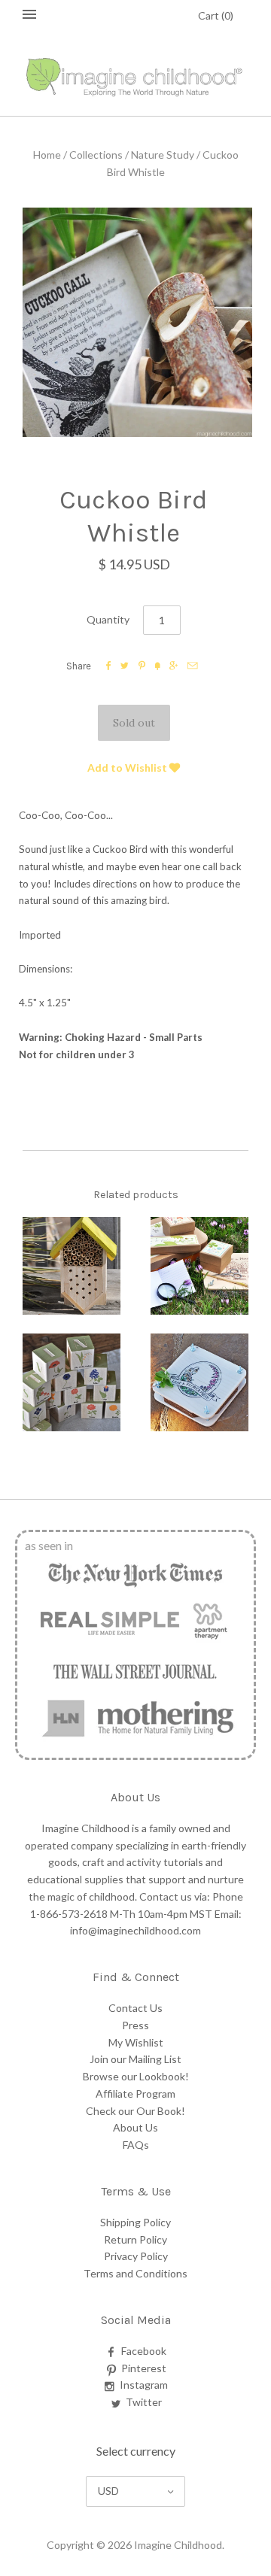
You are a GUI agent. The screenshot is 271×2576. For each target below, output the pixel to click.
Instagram (144, 2385)
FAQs (136, 2145)
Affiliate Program (135, 2094)
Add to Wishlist (128, 768)
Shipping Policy (135, 2222)
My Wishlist (136, 2042)
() (216, 15)
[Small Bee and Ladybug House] (72, 1266)
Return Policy (135, 2239)
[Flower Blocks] (72, 1382)
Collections (96, 155)
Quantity (108, 619)
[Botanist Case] (199, 1266)
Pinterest (144, 2368)
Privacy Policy (136, 2256)
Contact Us (135, 2008)
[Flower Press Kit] (199, 1382)
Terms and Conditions (135, 2273)
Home (47, 155)
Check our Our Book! (135, 2111)
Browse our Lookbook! (136, 2076)
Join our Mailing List (135, 2059)
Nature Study (163, 155)
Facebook (144, 2351)
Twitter (144, 2402)
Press (135, 2025)
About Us (135, 2127)
